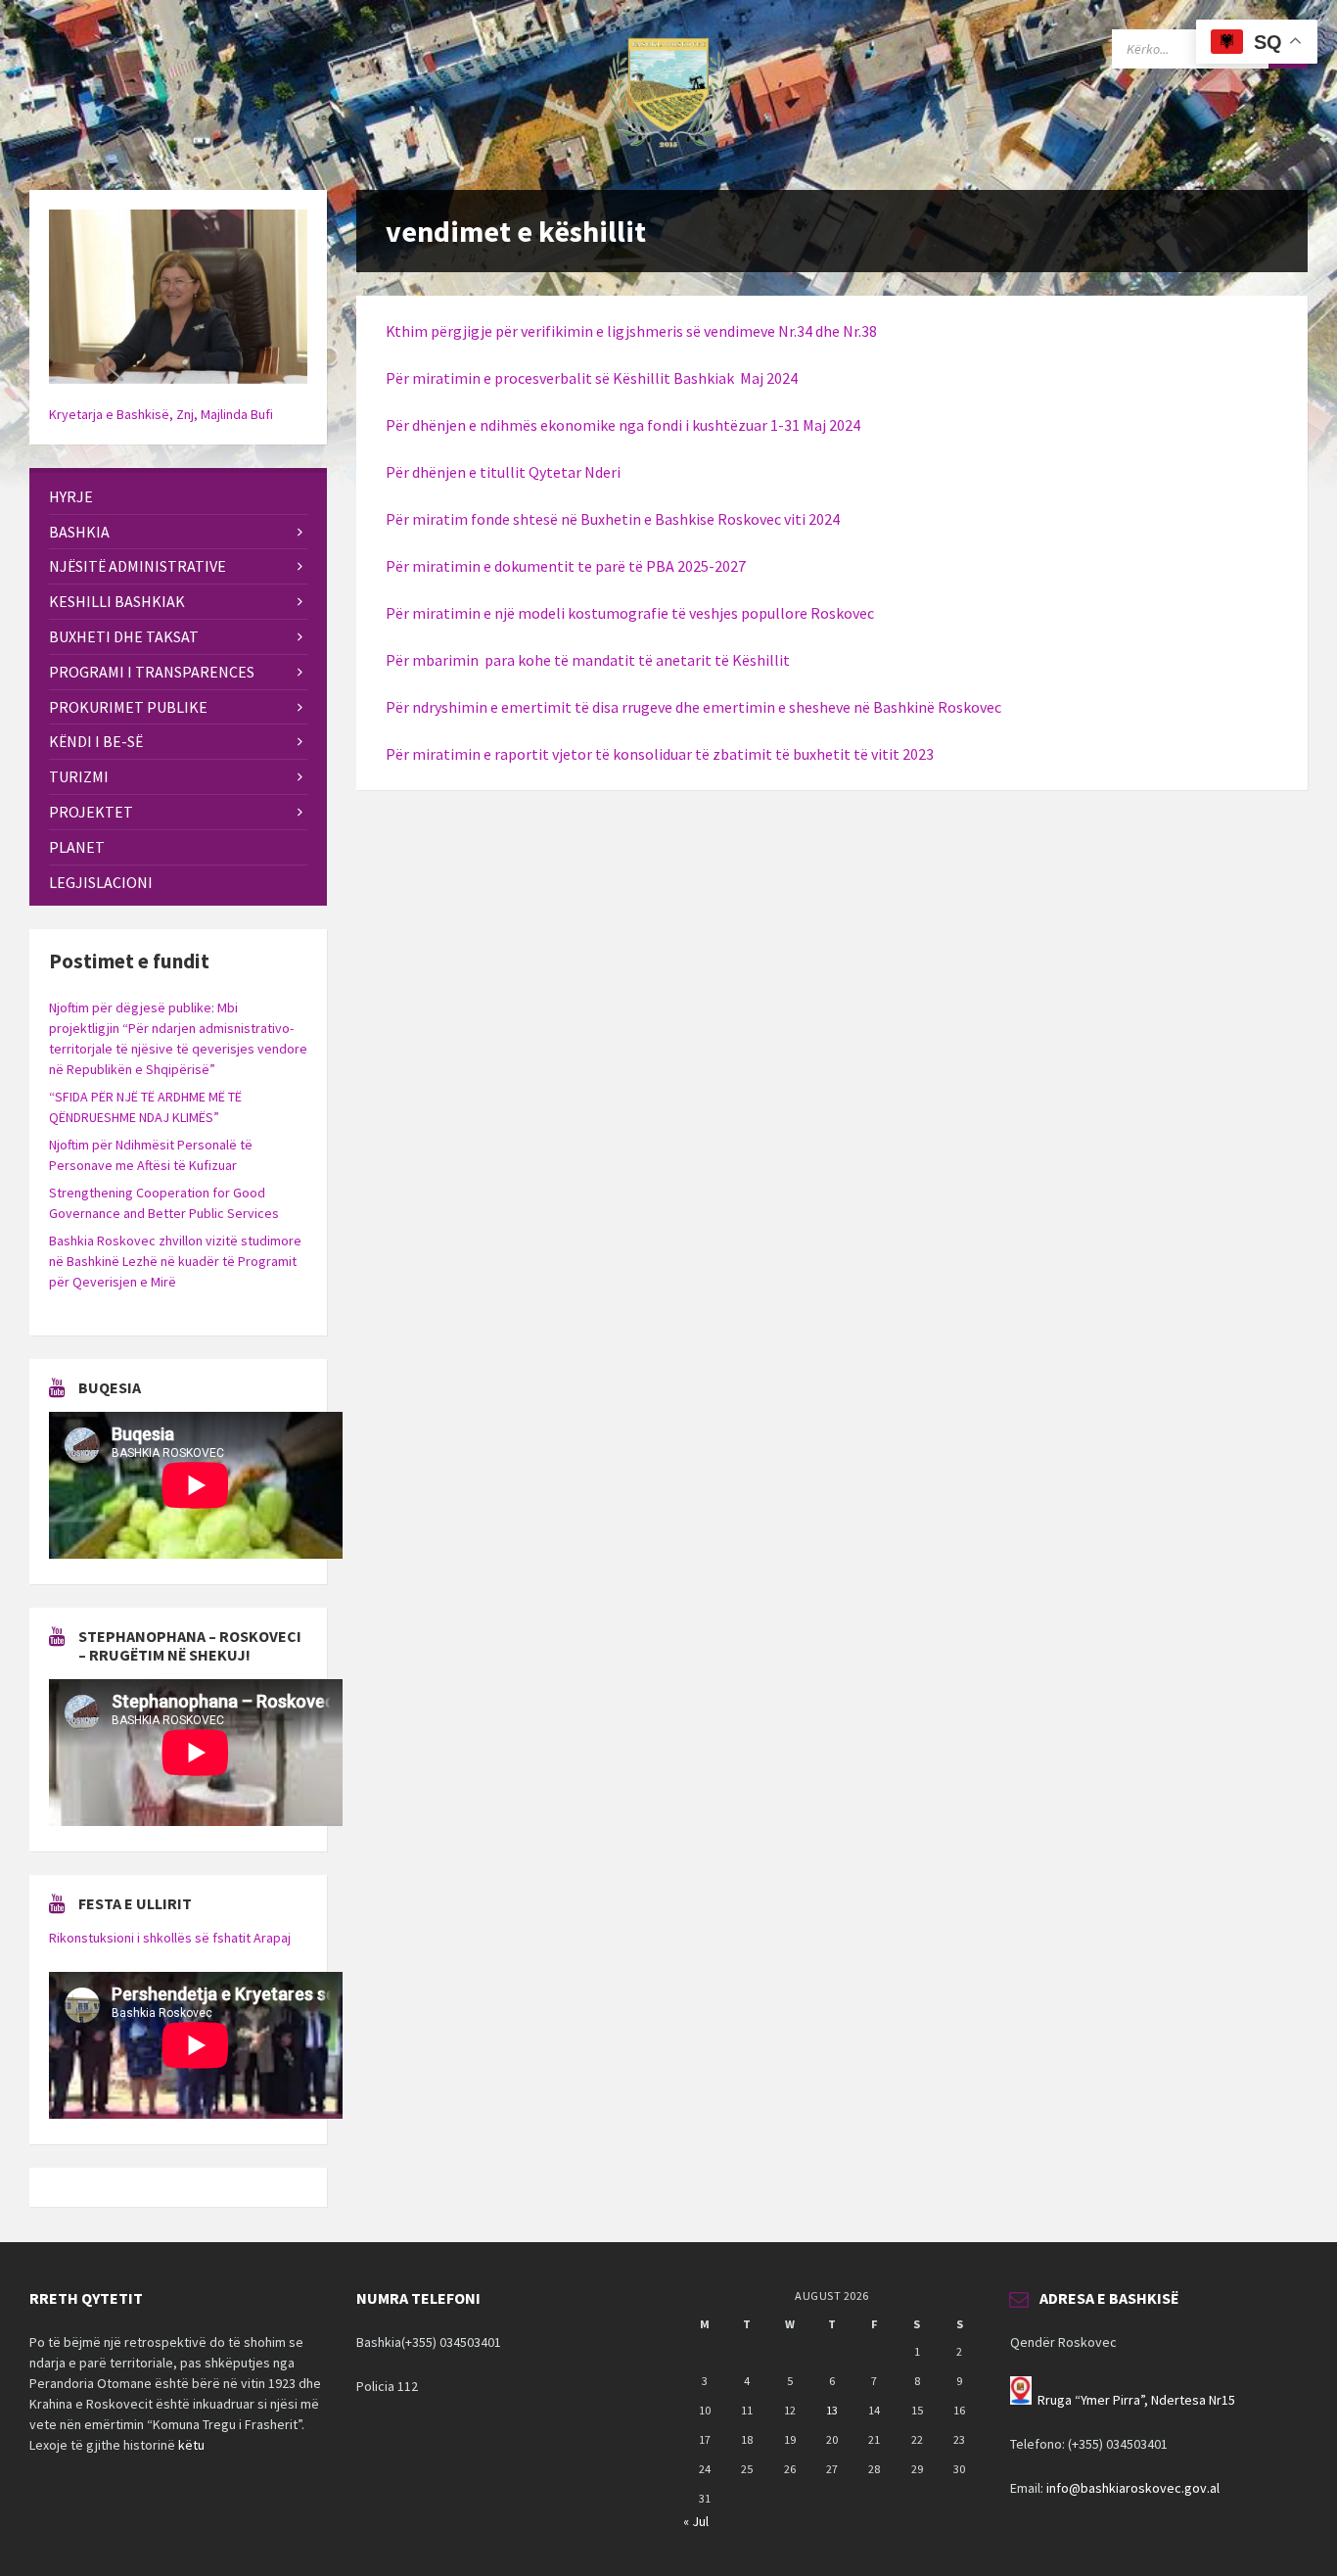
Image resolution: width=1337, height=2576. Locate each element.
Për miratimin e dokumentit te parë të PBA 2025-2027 (566, 566)
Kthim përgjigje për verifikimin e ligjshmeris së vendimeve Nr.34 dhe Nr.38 (631, 331)
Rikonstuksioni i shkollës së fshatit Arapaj (170, 1938)
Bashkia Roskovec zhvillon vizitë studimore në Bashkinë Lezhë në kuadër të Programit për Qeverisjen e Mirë (175, 1261)
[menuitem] (178, 497)
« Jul (696, 2521)
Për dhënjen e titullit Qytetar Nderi (503, 472)
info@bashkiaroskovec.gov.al (1133, 2488)
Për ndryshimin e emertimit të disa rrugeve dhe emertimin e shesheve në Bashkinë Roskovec (693, 707)
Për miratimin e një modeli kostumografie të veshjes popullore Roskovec (630, 613)
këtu (191, 2445)
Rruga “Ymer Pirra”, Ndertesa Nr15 (1136, 2400)
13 (832, 2410)
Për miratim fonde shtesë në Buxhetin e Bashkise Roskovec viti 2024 (613, 519)
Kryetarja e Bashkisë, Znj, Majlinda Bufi (161, 414)
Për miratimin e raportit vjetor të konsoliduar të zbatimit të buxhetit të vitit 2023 (661, 754)
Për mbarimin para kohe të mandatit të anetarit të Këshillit (588, 660)
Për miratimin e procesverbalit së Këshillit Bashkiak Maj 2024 (592, 378)
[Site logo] (668, 152)
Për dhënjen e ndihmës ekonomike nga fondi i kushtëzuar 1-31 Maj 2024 (623, 425)
